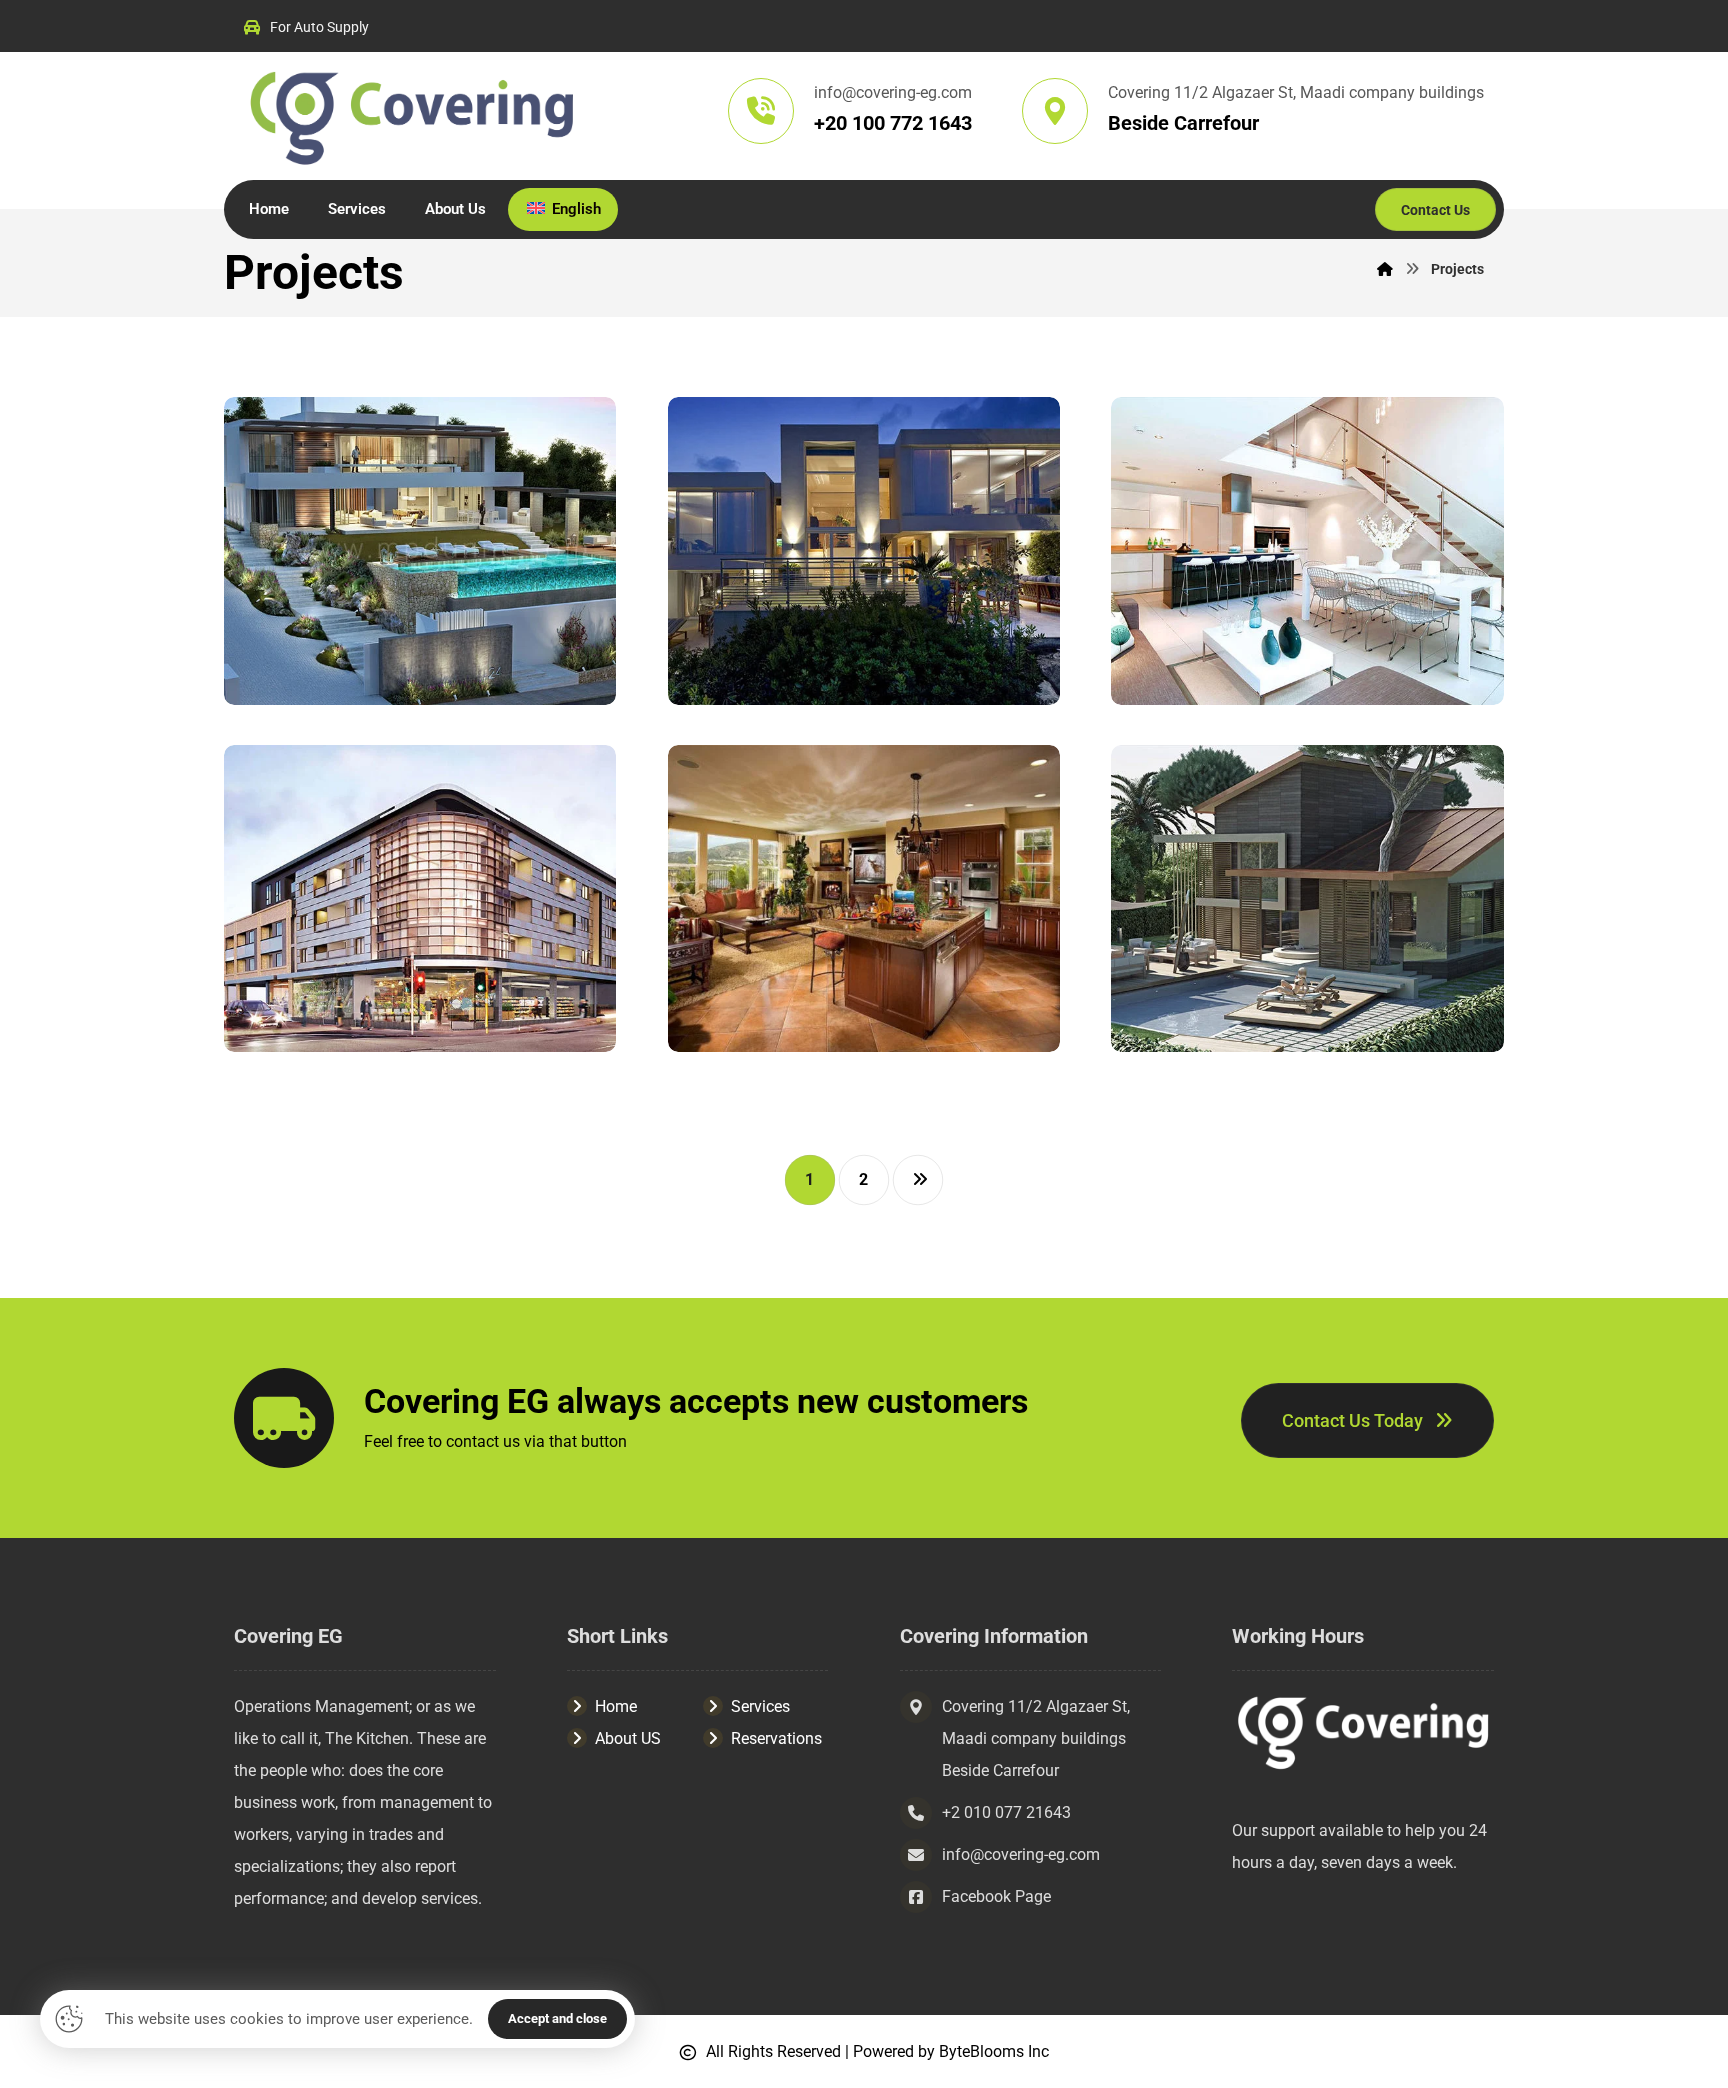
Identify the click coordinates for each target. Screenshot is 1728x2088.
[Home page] (1385, 269)
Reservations (776, 1738)
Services (760, 1706)
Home (616, 1706)
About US (628, 1738)
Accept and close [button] (557, 2018)
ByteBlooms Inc (994, 2051)
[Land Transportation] (413, 116)
